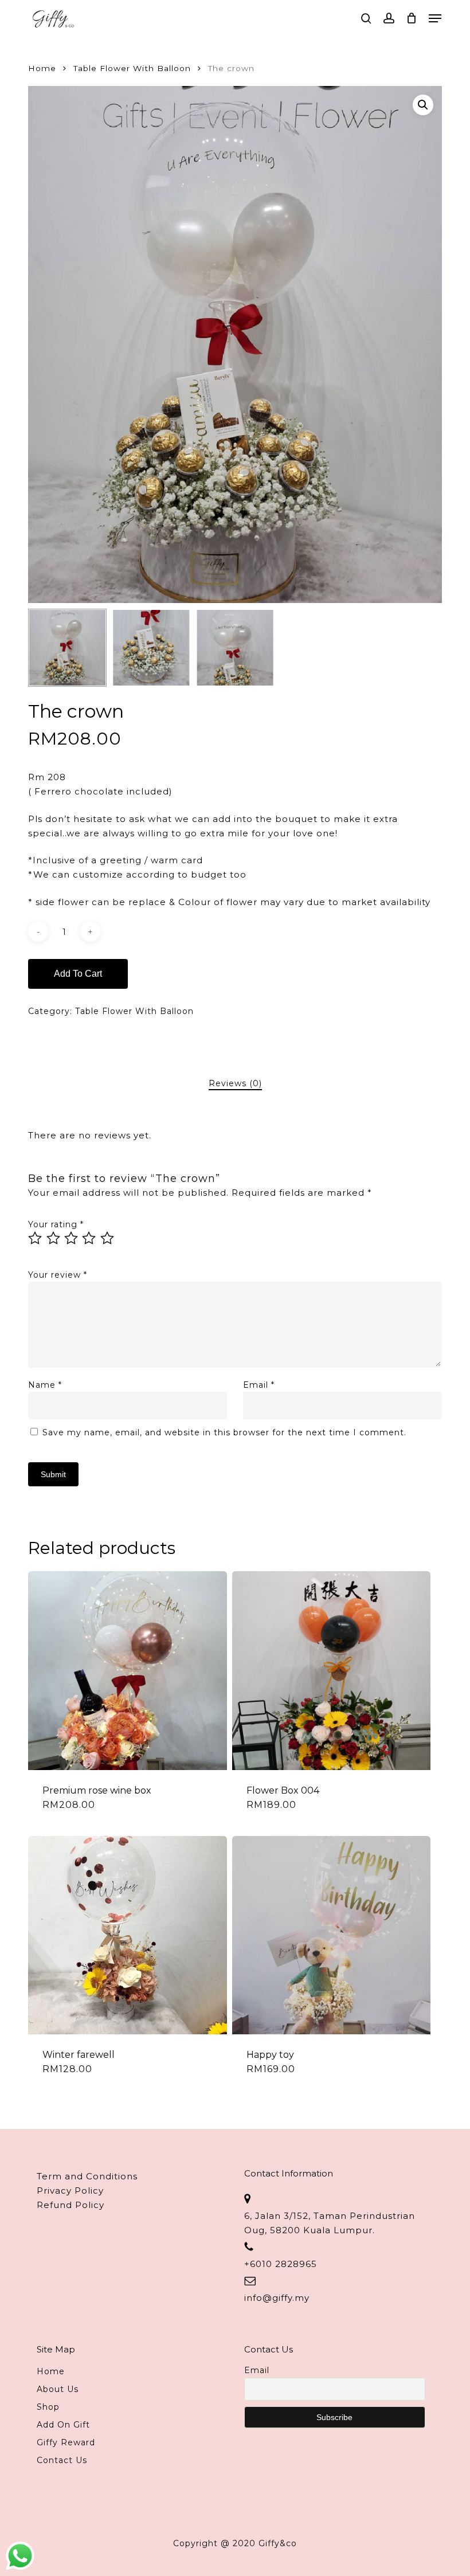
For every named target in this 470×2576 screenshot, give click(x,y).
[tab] (235, 1084)
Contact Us (62, 2460)
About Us (58, 2389)
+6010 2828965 (281, 2264)
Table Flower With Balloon (132, 68)
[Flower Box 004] (331, 1670)
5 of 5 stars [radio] (108, 1238)
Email (259, 1385)
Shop (48, 2407)
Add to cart (78, 974)
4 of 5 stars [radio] (89, 1238)
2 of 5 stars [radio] (54, 1238)
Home (42, 68)
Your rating (56, 1224)
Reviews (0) (235, 1083)
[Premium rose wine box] (127, 1670)
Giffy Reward (66, 2442)
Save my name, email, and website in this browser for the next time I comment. (224, 1432)
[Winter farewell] (127, 1935)
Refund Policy (70, 2205)
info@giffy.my (277, 2298)
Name (45, 1385)
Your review (58, 1275)
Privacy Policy (70, 2191)
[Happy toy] (331, 1935)
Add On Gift (63, 2425)
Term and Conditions (87, 2176)
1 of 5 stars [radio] (36, 1238)
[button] (435, 18)
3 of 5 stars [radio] (72, 1238)
